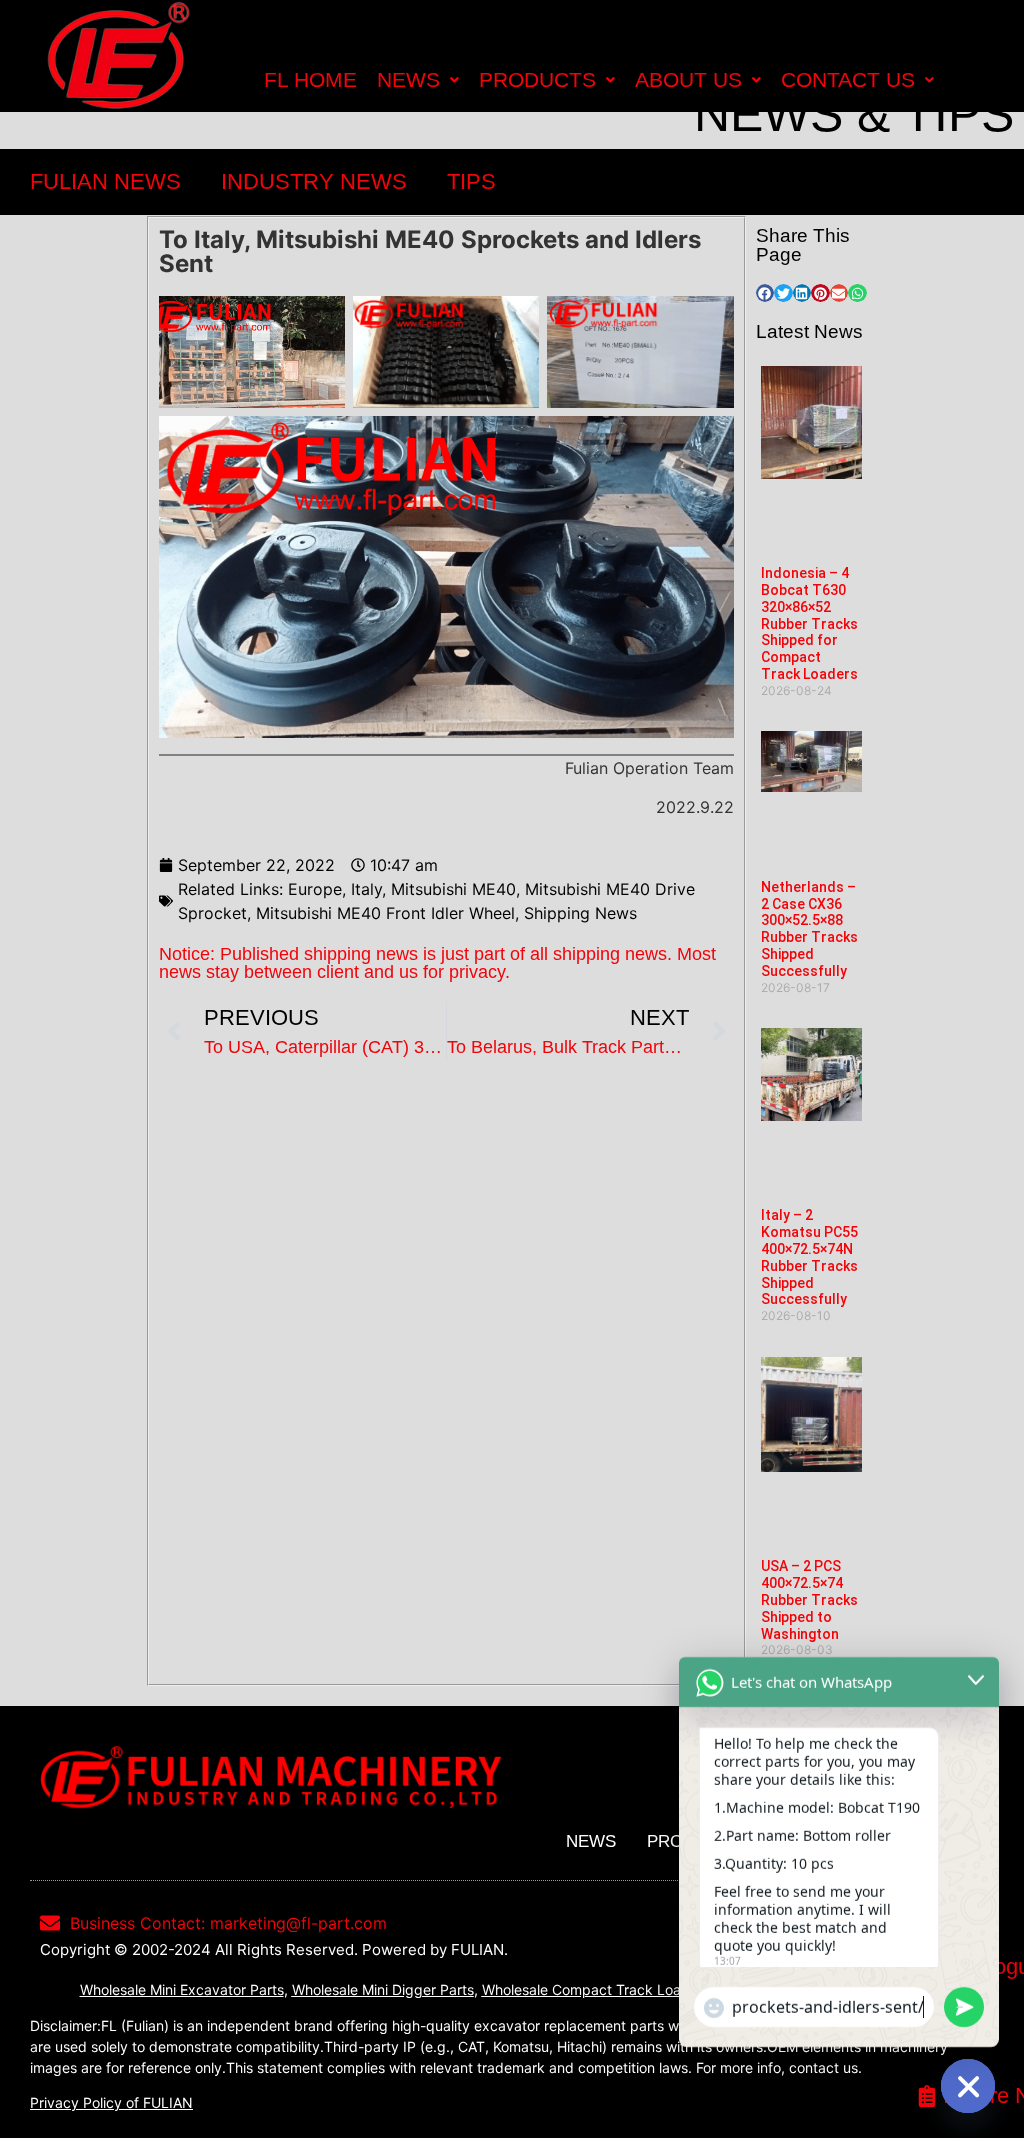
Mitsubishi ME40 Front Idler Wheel (385, 913)
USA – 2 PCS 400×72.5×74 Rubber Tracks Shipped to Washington (809, 1599)
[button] (765, 293)
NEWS (408, 79)
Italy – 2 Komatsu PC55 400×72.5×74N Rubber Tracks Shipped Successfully (809, 1257)
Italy (366, 889)
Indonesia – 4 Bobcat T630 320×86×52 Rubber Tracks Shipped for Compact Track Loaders (809, 623)
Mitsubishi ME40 (453, 889)
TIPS (471, 181)
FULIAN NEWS (105, 181)
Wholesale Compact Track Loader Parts (611, 1989)
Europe (315, 889)
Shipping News (580, 913)
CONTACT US (848, 79)
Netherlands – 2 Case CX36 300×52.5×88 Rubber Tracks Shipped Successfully (809, 929)
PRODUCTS (537, 79)
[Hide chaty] (968, 2086)
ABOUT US (688, 79)
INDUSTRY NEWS (314, 181)
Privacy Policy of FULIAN (111, 2102)
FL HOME (310, 79)
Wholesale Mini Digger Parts (383, 1989)
